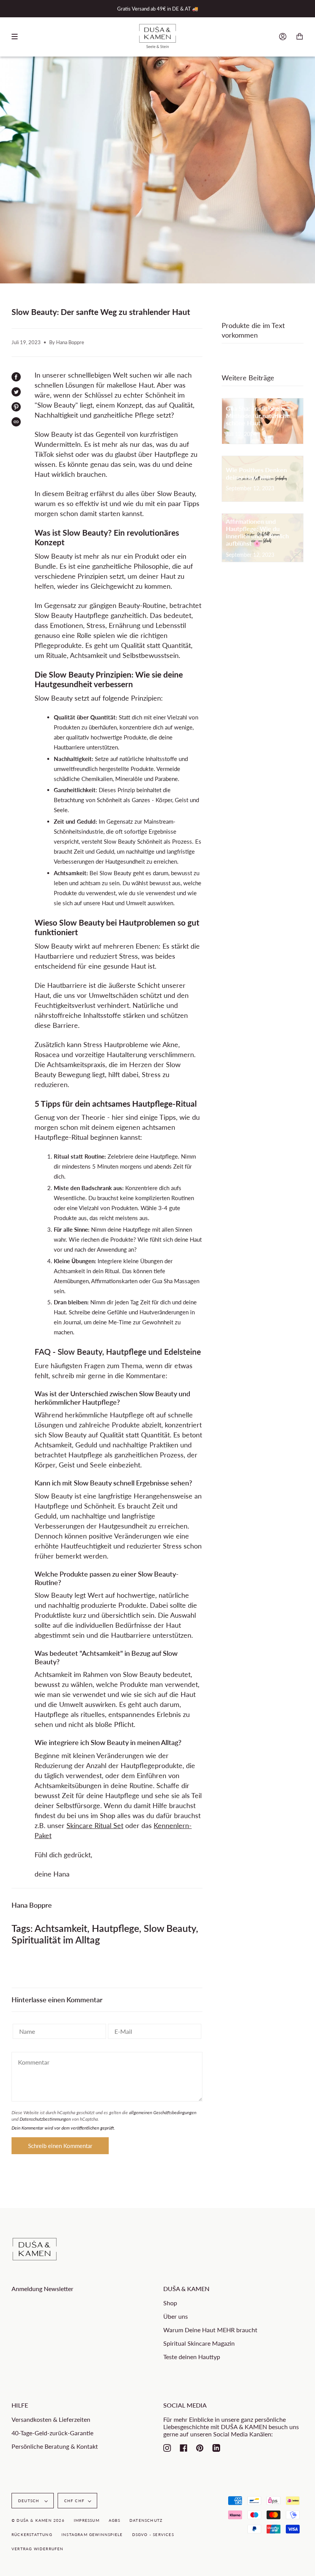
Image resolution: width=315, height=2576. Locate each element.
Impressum (87, 2520)
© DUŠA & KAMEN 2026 (38, 2520)
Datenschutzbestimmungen (45, 2119)
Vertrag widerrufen (38, 2549)
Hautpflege (115, 1928)
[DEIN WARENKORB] (300, 37)
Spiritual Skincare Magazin (199, 2343)
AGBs (114, 2520)
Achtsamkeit (61, 1928)
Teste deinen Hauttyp (192, 2357)
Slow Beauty (170, 1928)
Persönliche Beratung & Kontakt (55, 2446)
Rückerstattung (32, 2534)
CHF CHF (74, 2501)
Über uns (176, 2316)
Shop (170, 2303)
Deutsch (30, 2501)
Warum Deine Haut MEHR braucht (210, 2330)
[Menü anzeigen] (17, 37)
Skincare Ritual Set (95, 1825)
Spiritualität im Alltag (56, 1940)
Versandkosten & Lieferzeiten (51, 2419)
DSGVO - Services (153, 2534)
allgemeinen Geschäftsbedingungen (163, 2112)
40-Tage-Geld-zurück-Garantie (52, 2433)
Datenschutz (146, 2520)
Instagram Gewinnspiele (92, 2534)
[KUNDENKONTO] (283, 37)
